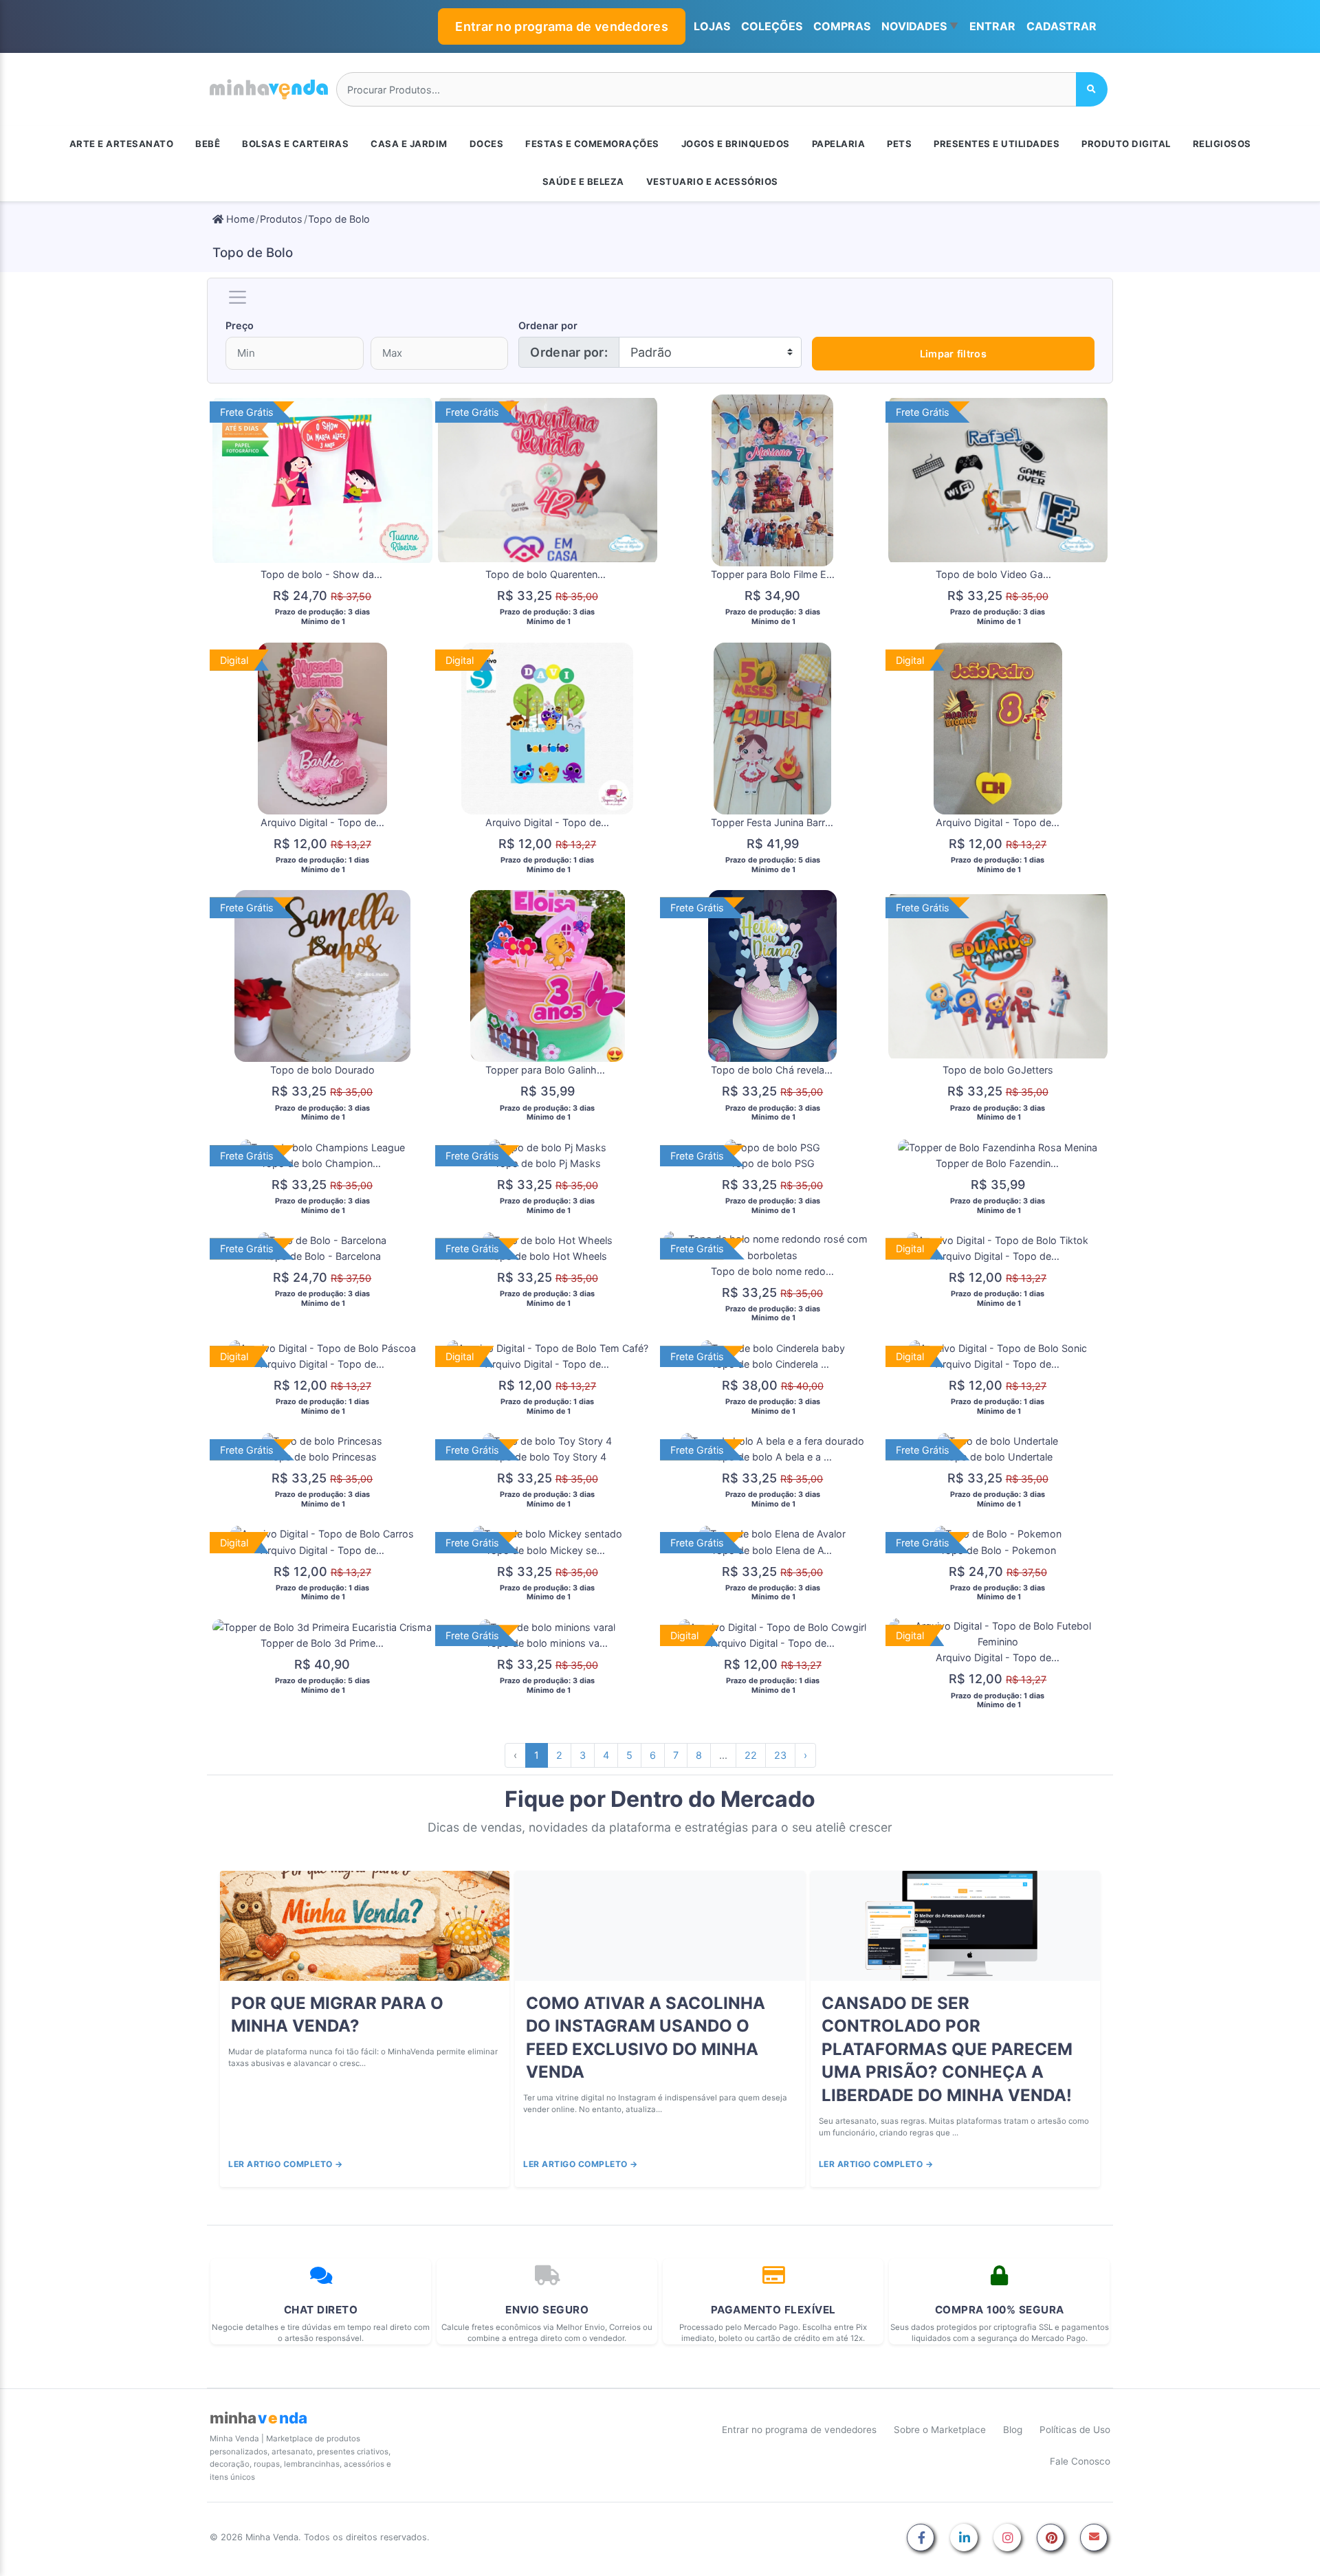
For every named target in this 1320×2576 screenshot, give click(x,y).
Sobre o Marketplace (940, 2430)
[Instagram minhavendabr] (1007, 2539)
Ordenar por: (569, 352)
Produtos (281, 219)
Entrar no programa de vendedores (562, 26)
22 (751, 1755)
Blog (1013, 2430)
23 (780, 1755)
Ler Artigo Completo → (286, 2164)
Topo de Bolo (339, 219)
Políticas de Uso (1075, 2430)
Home (239, 219)
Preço (240, 325)
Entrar (992, 26)
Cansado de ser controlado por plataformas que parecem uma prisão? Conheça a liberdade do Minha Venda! (947, 2049)
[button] (920, 27)
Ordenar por (548, 325)
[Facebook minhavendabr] (921, 2539)
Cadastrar (1061, 26)
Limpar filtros (953, 354)
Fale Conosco (1080, 2461)
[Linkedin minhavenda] (964, 2539)
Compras (842, 26)
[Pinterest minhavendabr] (1050, 2539)
